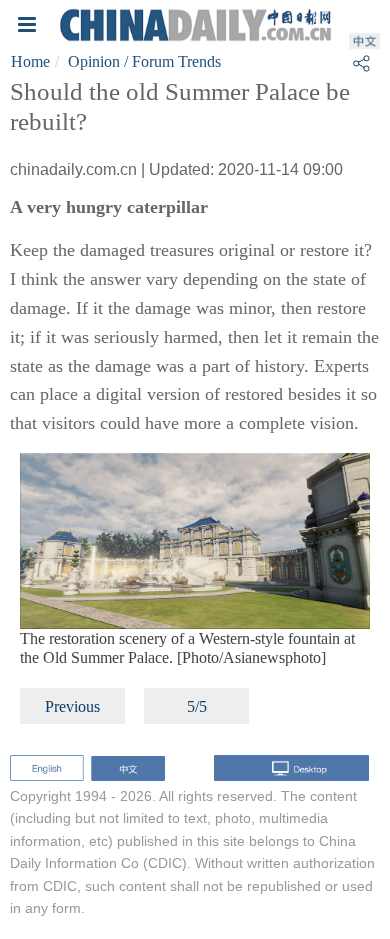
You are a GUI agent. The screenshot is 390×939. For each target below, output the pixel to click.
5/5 (197, 706)
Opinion (94, 61)
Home (30, 61)
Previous (72, 706)
